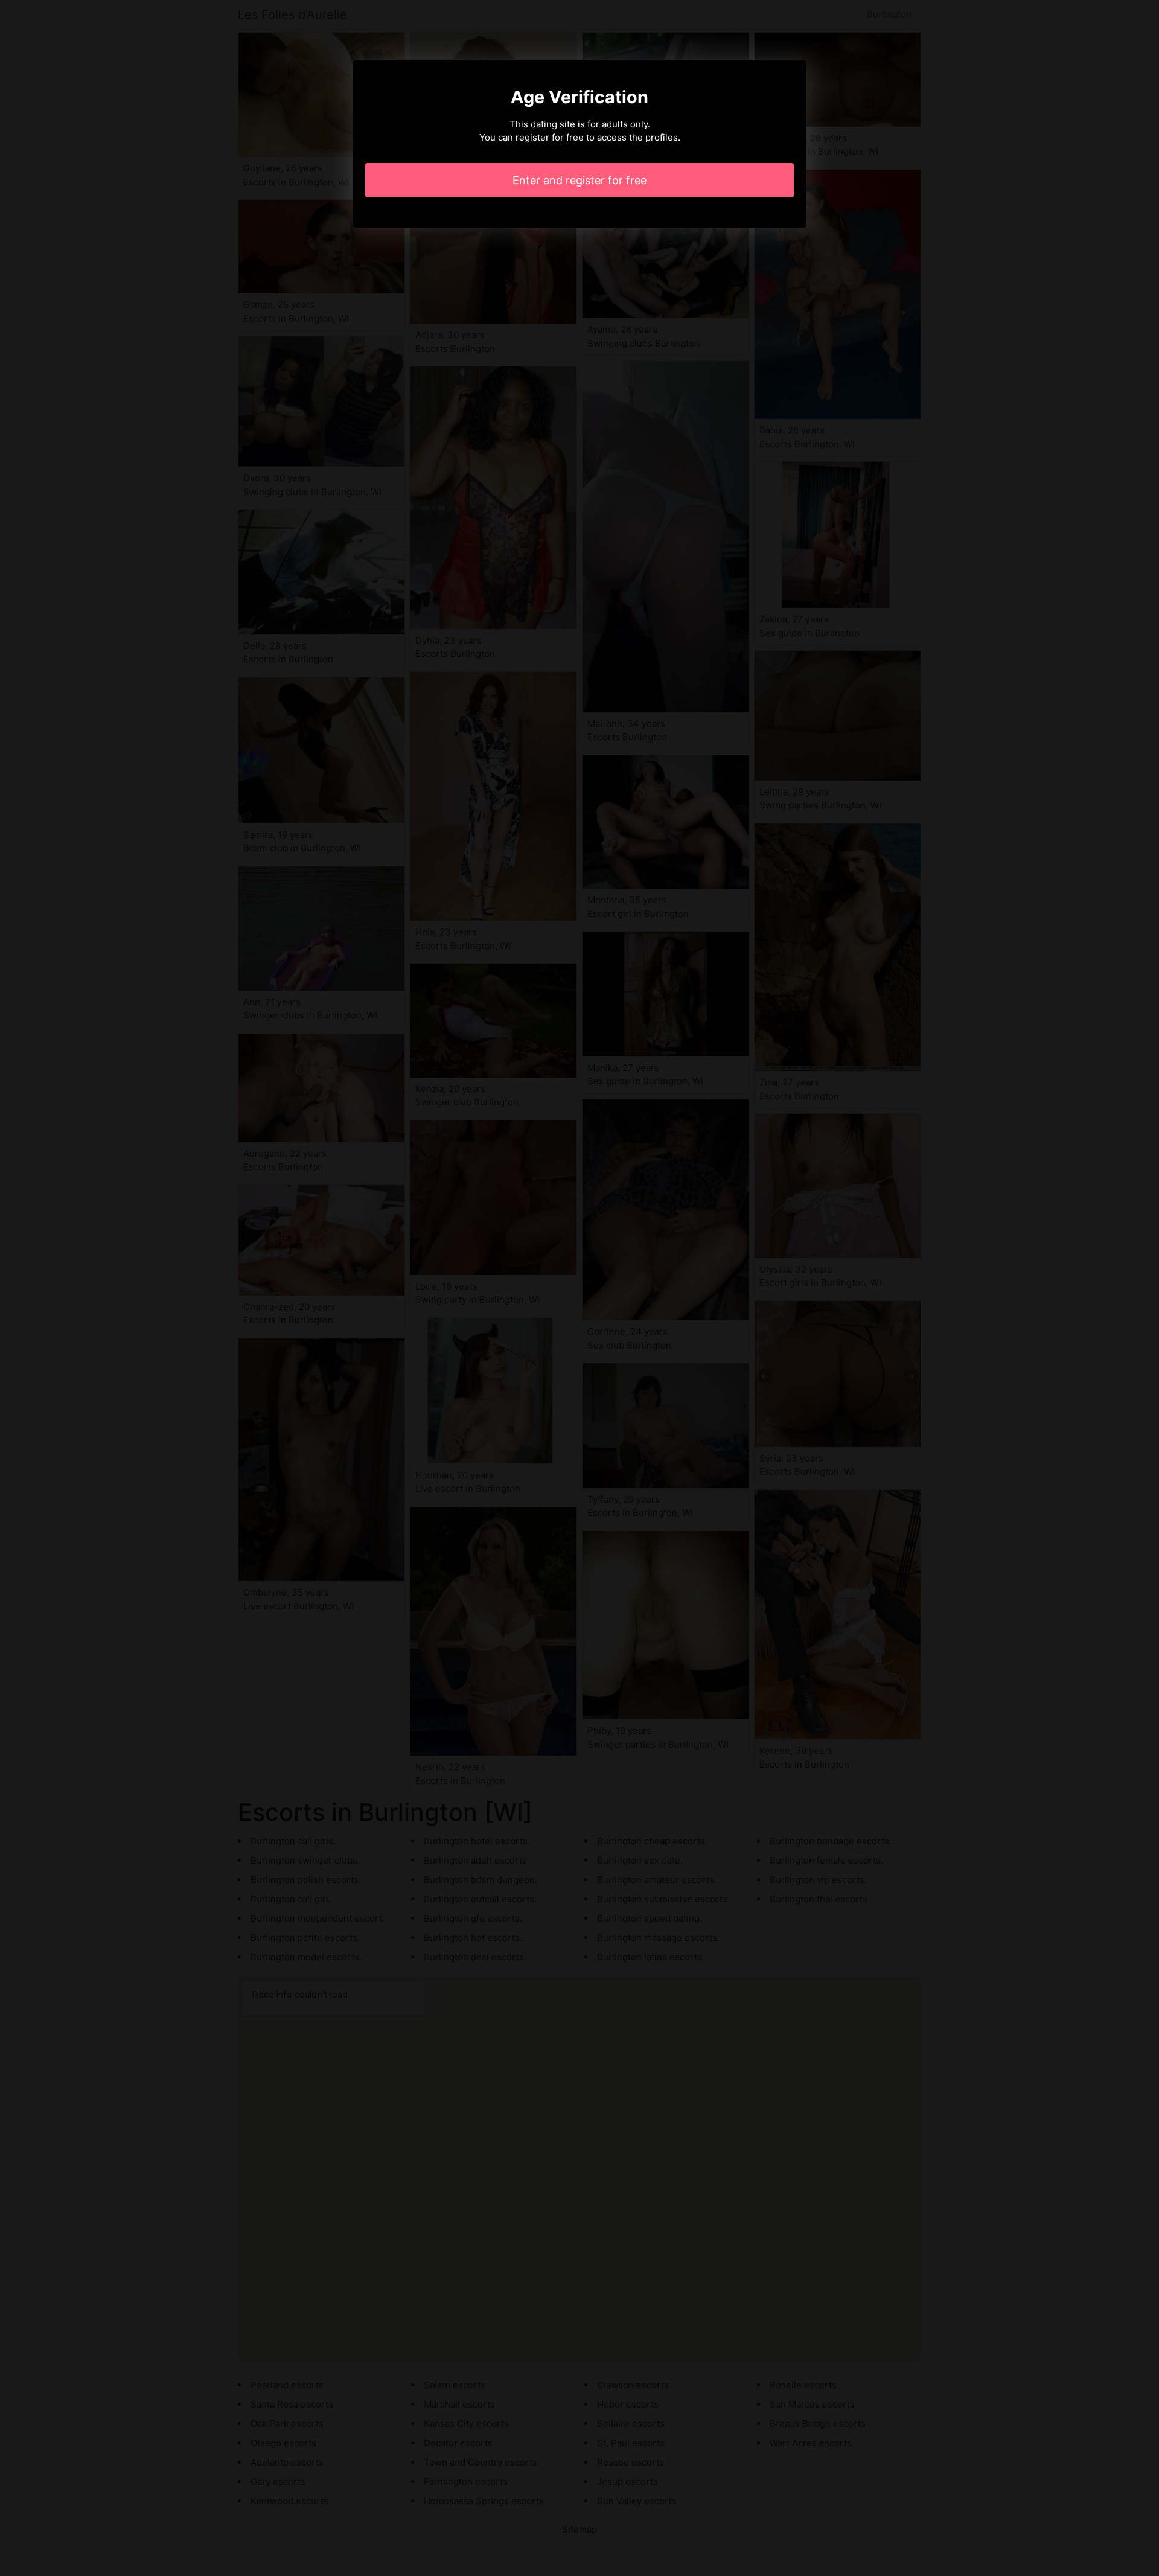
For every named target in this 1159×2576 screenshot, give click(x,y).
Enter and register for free (579, 180)
